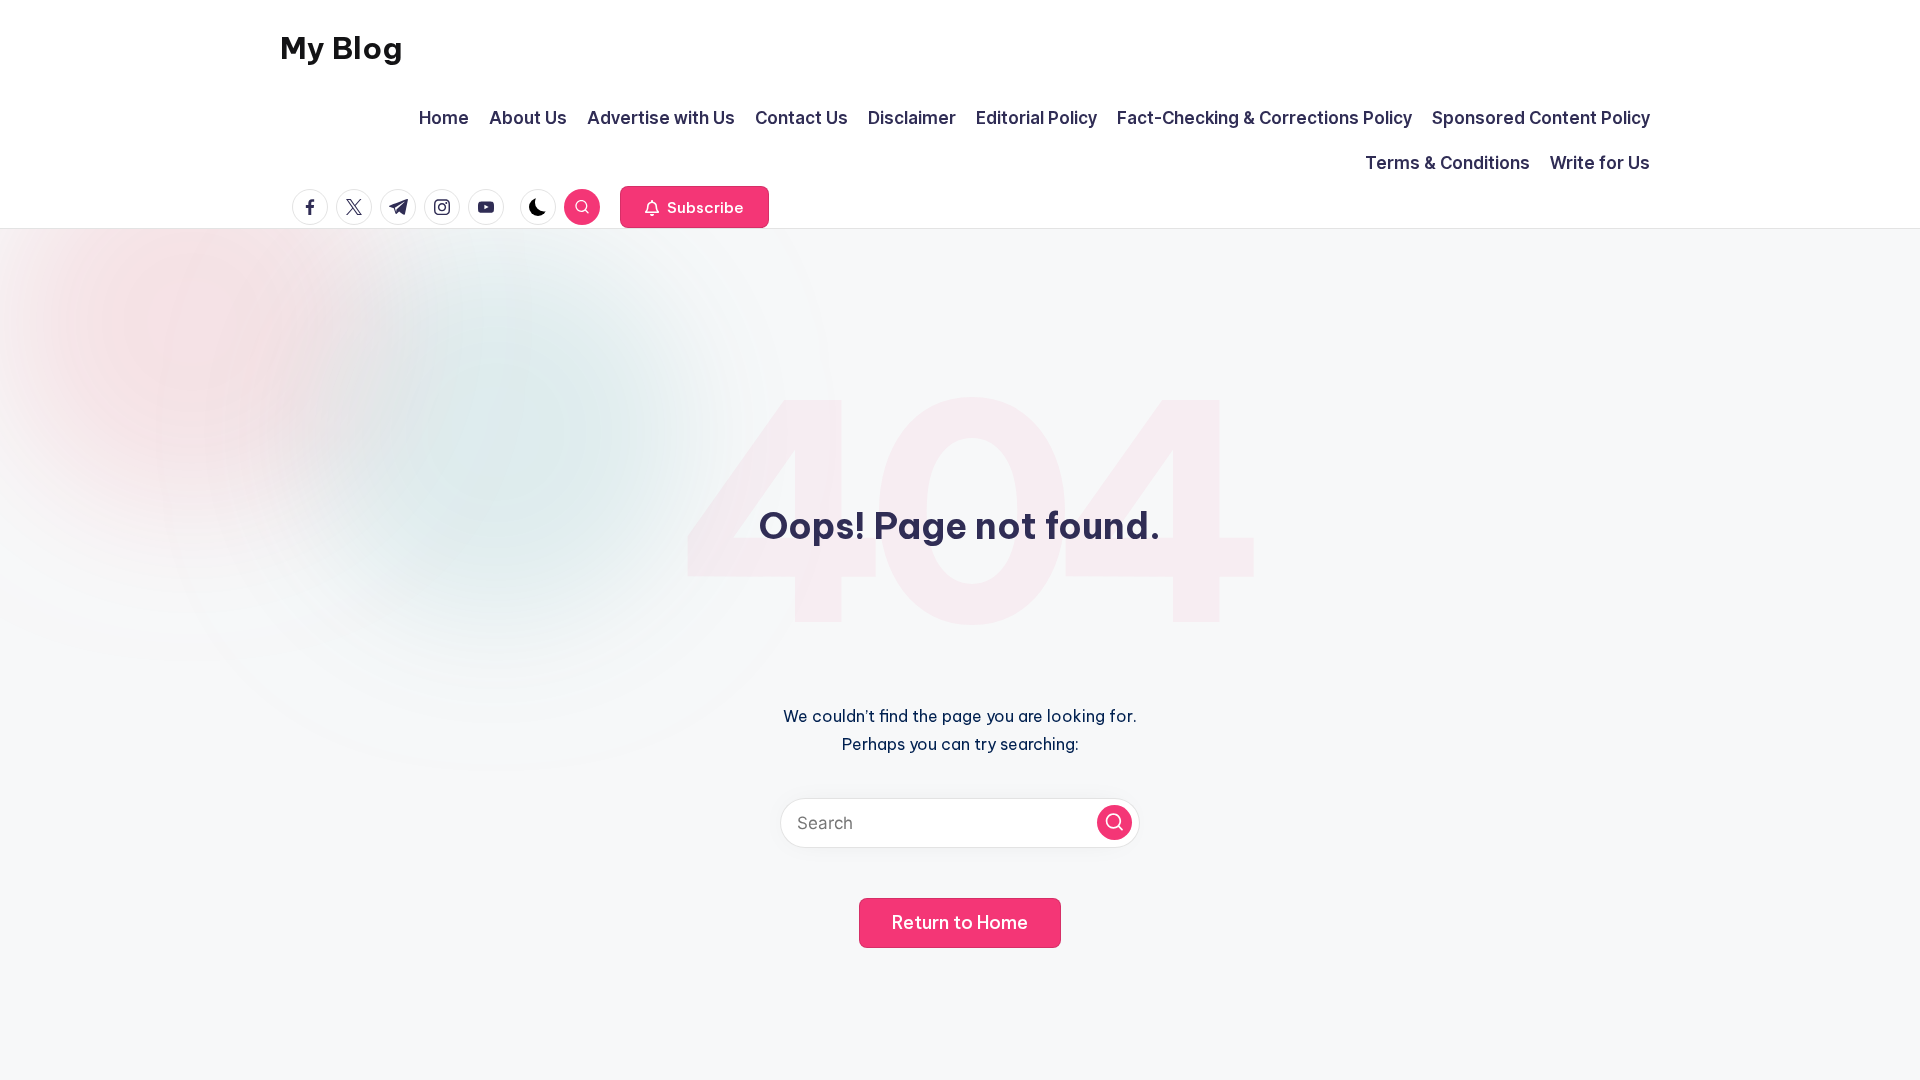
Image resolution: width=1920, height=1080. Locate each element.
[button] (694, 207)
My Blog (341, 48)
